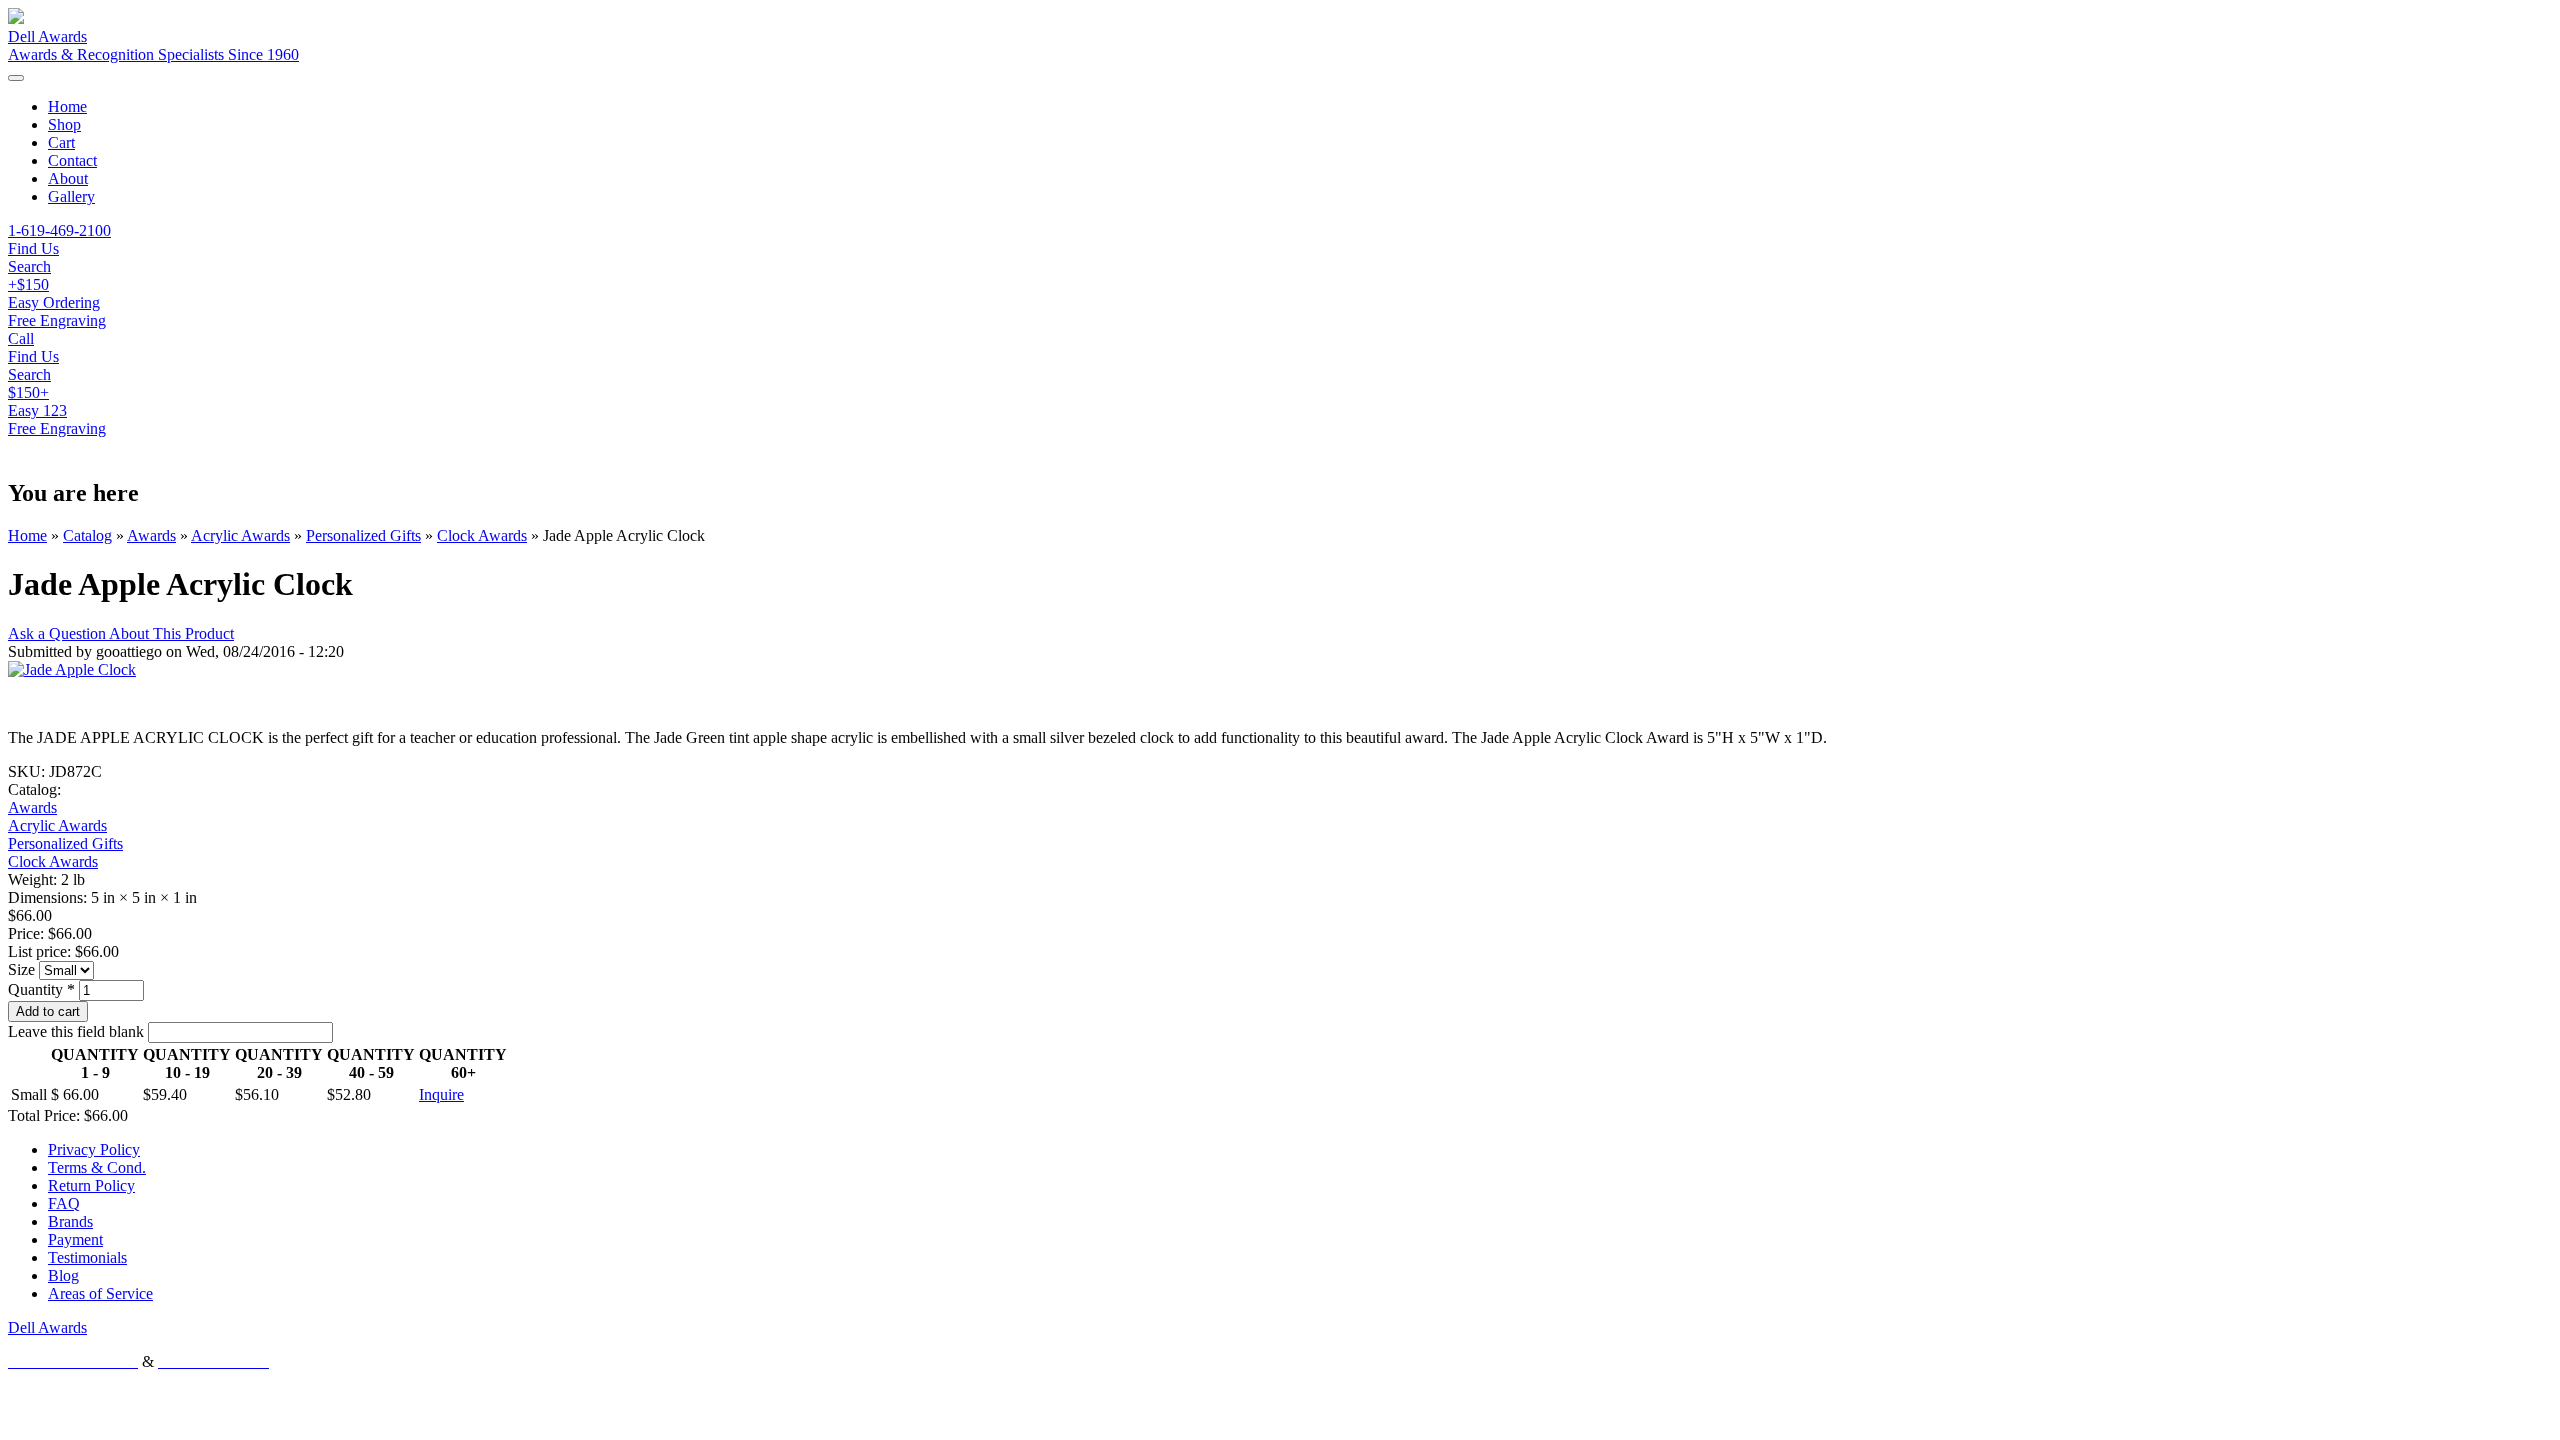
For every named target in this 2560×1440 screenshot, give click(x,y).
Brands (70, 1221)
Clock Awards (482, 535)
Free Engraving (57, 428)
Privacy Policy (94, 1149)
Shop (64, 124)
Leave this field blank (78, 1031)
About (68, 178)
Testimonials (87, 1257)
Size (23, 969)
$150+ (28, 392)
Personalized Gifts (363, 535)
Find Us (33, 356)
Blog (63, 1275)
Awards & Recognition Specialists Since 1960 (153, 54)
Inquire (441, 1094)
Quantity (41, 989)
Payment (75, 1239)
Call (21, 338)
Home (67, 106)
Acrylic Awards (240, 535)
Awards (151, 535)
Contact (72, 160)
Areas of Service (100, 1293)
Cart (61, 142)
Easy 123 (37, 410)
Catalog (87, 535)
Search (29, 374)
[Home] (16, 18)
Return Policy (91, 1185)
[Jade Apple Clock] (72, 669)
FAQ (64, 1203)
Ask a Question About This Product (121, 633)
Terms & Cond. (97, 1167)
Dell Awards (47, 36)
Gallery (71, 196)
